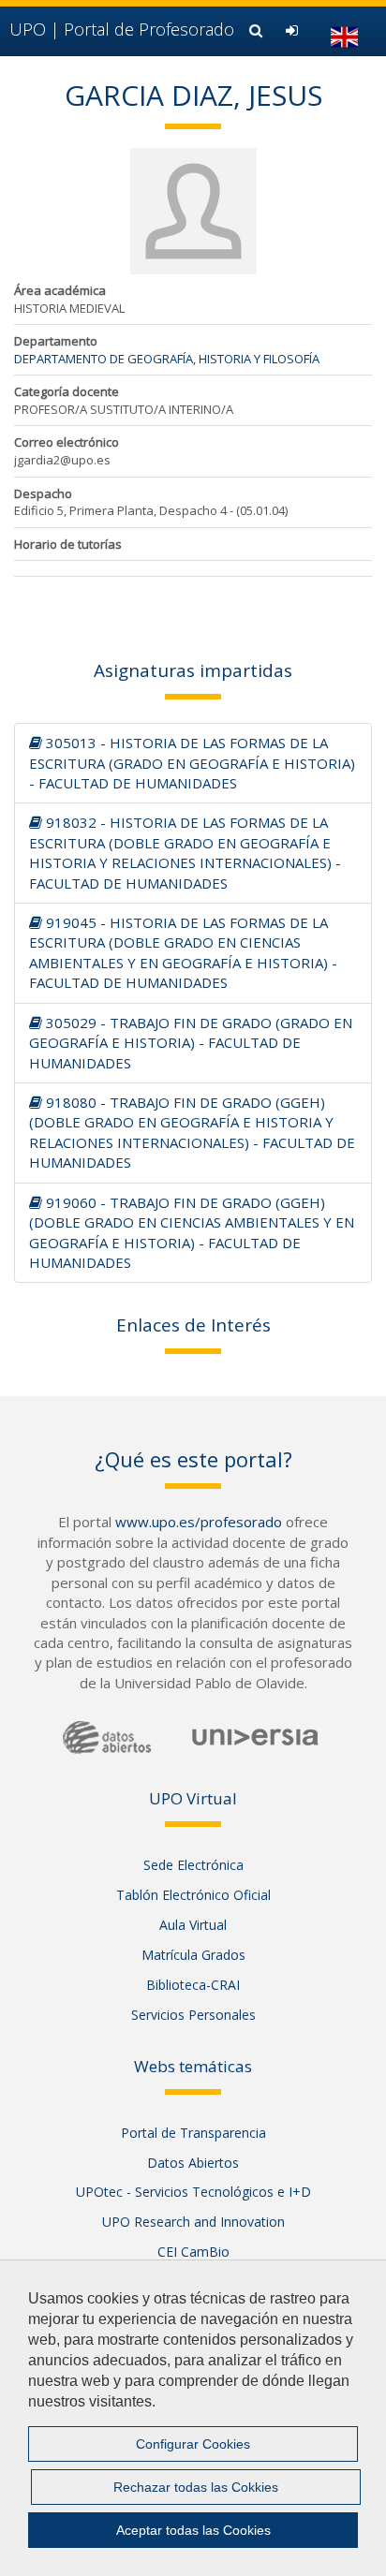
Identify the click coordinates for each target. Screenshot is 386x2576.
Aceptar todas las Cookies (193, 2530)
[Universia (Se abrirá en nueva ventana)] (255, 1737)
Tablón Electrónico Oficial (193, 1895)
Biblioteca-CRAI (193, 1985)
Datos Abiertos (193, 2163)
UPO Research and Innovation (193, 2222)
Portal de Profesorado (122, 29)
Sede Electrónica (193, 1865)
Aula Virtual (193, 1925)
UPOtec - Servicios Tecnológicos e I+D (193, 2192)
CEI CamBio (193, 2252)
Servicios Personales (193, 2015)
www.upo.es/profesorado (199, 1522)
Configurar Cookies (193, 2444)
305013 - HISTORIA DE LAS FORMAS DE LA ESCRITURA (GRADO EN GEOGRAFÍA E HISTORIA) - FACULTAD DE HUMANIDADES (192, 763)
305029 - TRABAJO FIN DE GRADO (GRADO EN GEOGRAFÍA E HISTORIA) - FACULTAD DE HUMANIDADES (191, 1043)
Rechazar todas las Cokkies (196, 2487)
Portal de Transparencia (193, 2133)
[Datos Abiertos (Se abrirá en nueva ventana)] (107, 1737)
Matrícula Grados (193, 1955)
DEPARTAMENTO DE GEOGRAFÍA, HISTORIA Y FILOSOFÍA (167, 359)
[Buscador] (258, 30)
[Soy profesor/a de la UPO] (294, 30)
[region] (193, 2418)
